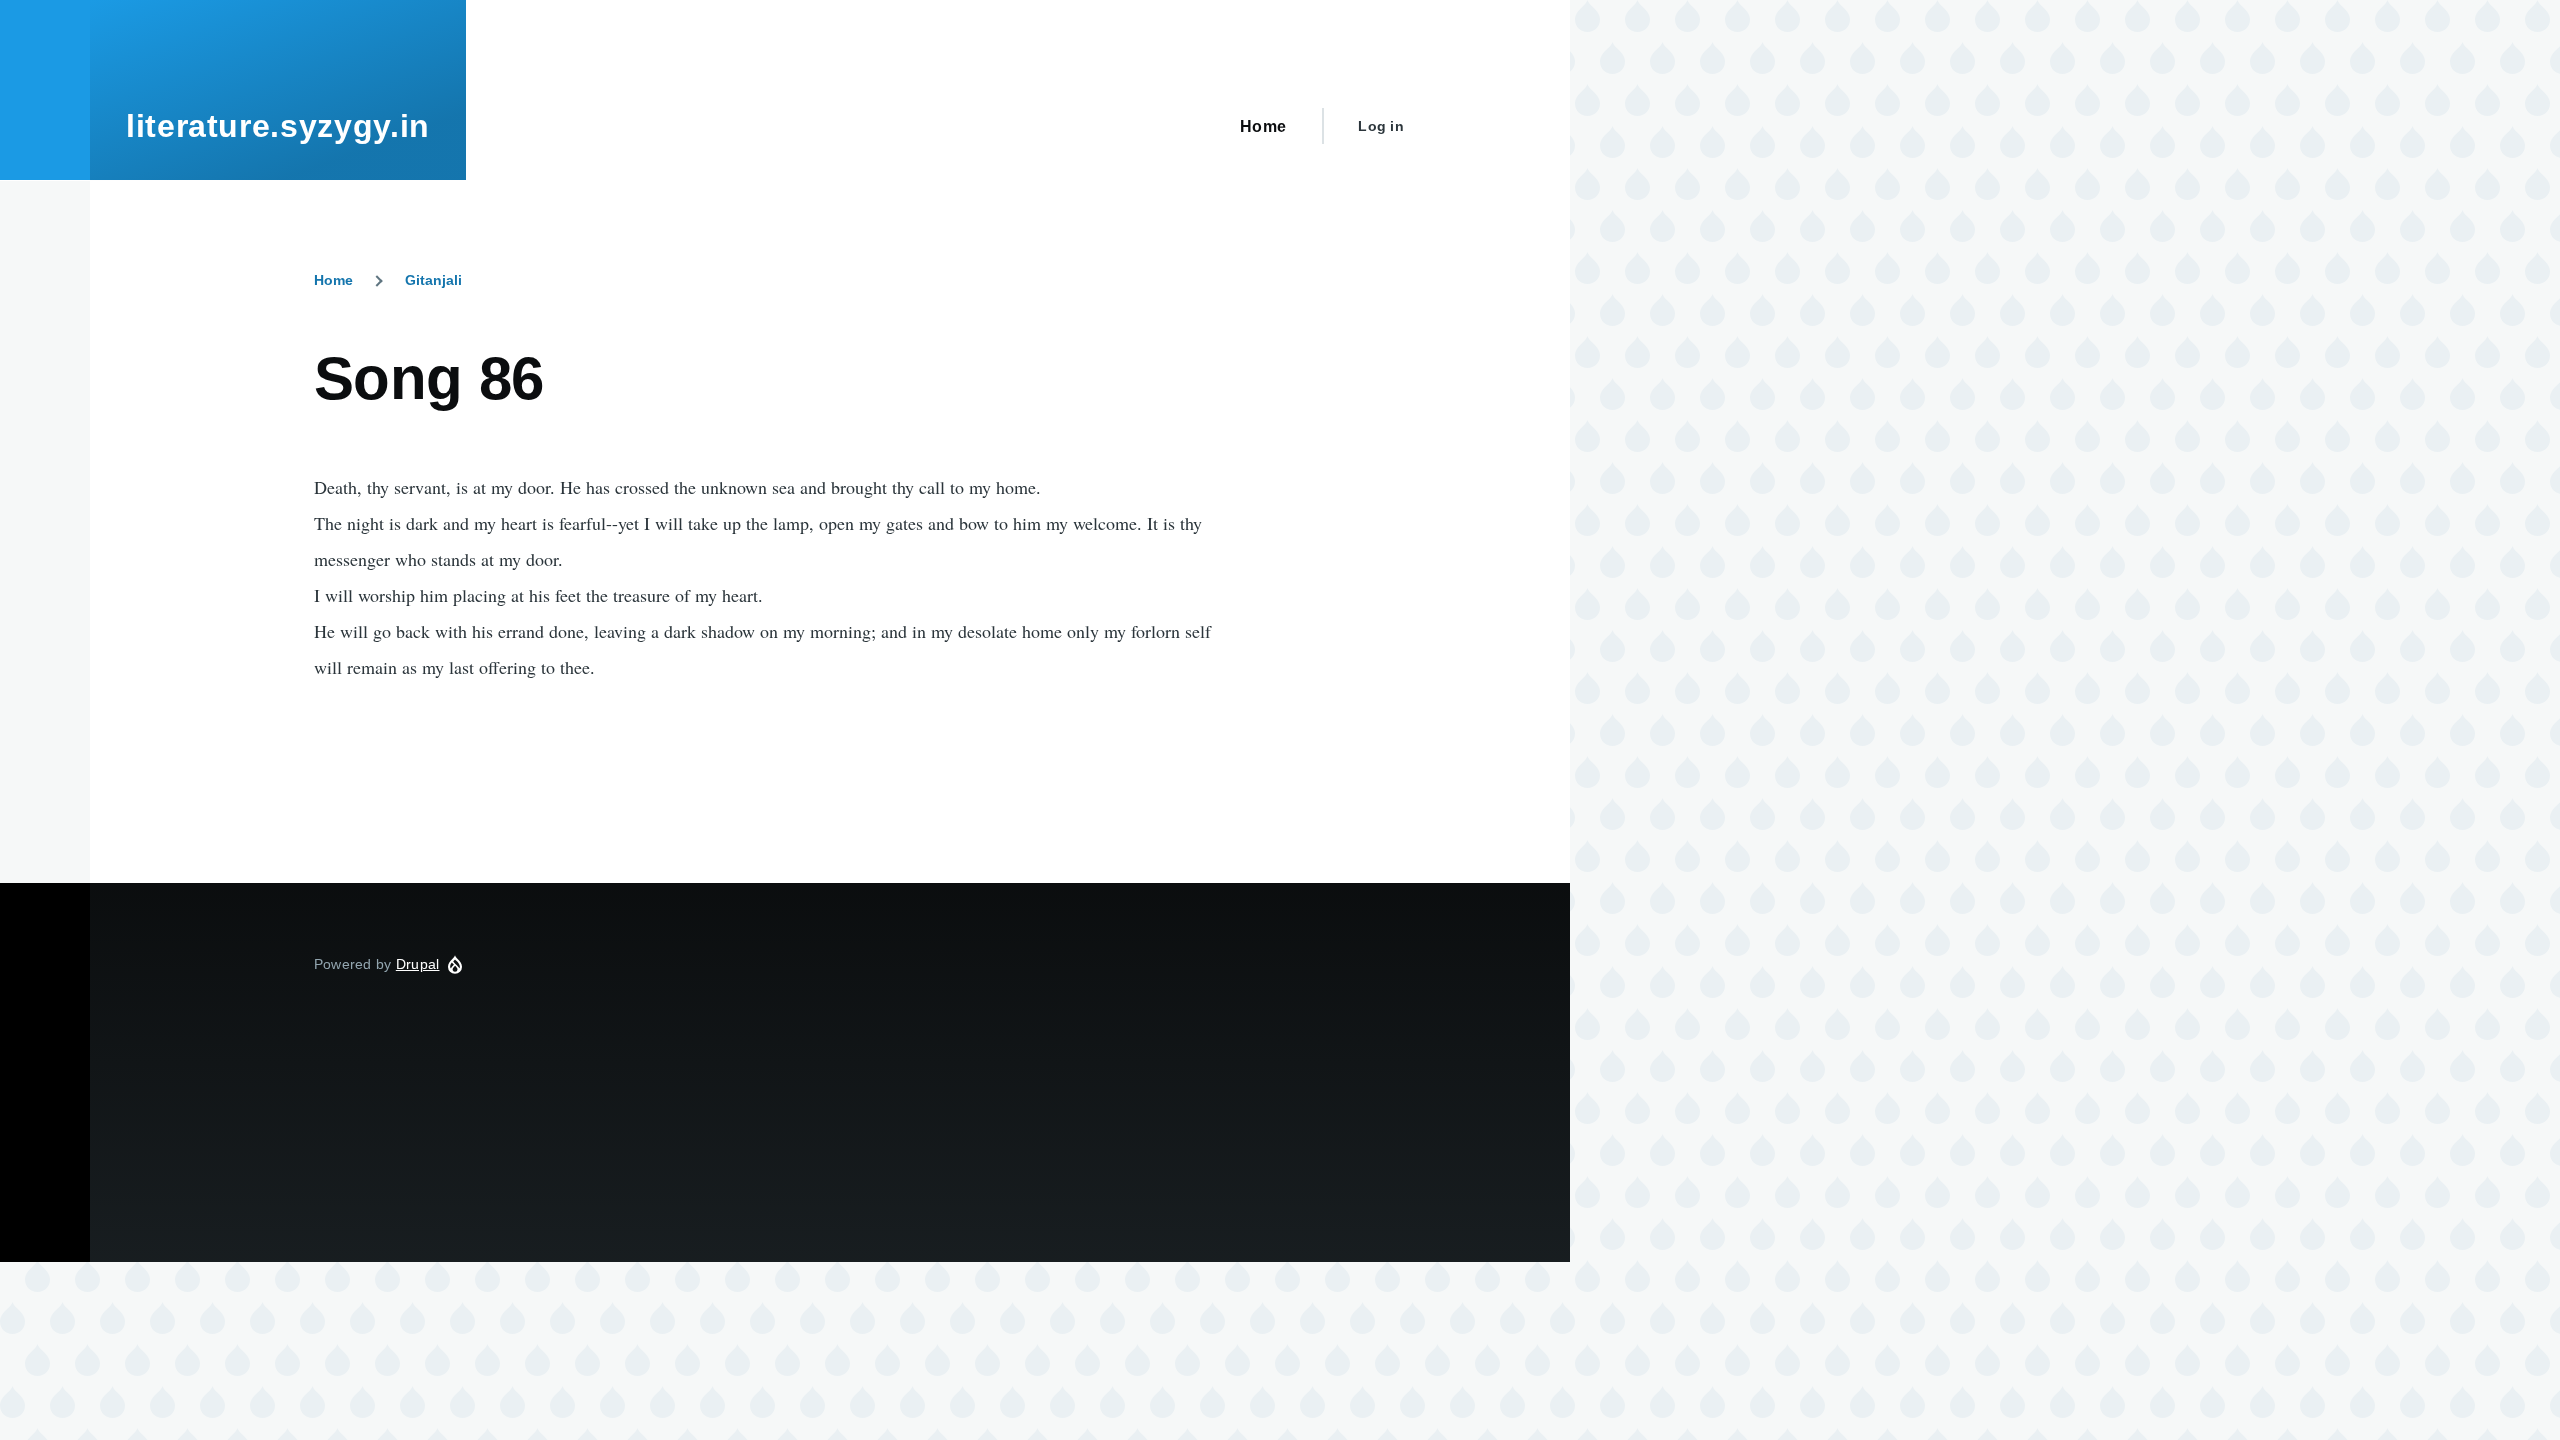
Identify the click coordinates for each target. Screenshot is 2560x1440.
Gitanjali (433, 280)
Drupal (418, 964)
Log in (1381, 126)
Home (333, 280)
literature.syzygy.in (278, 126)
